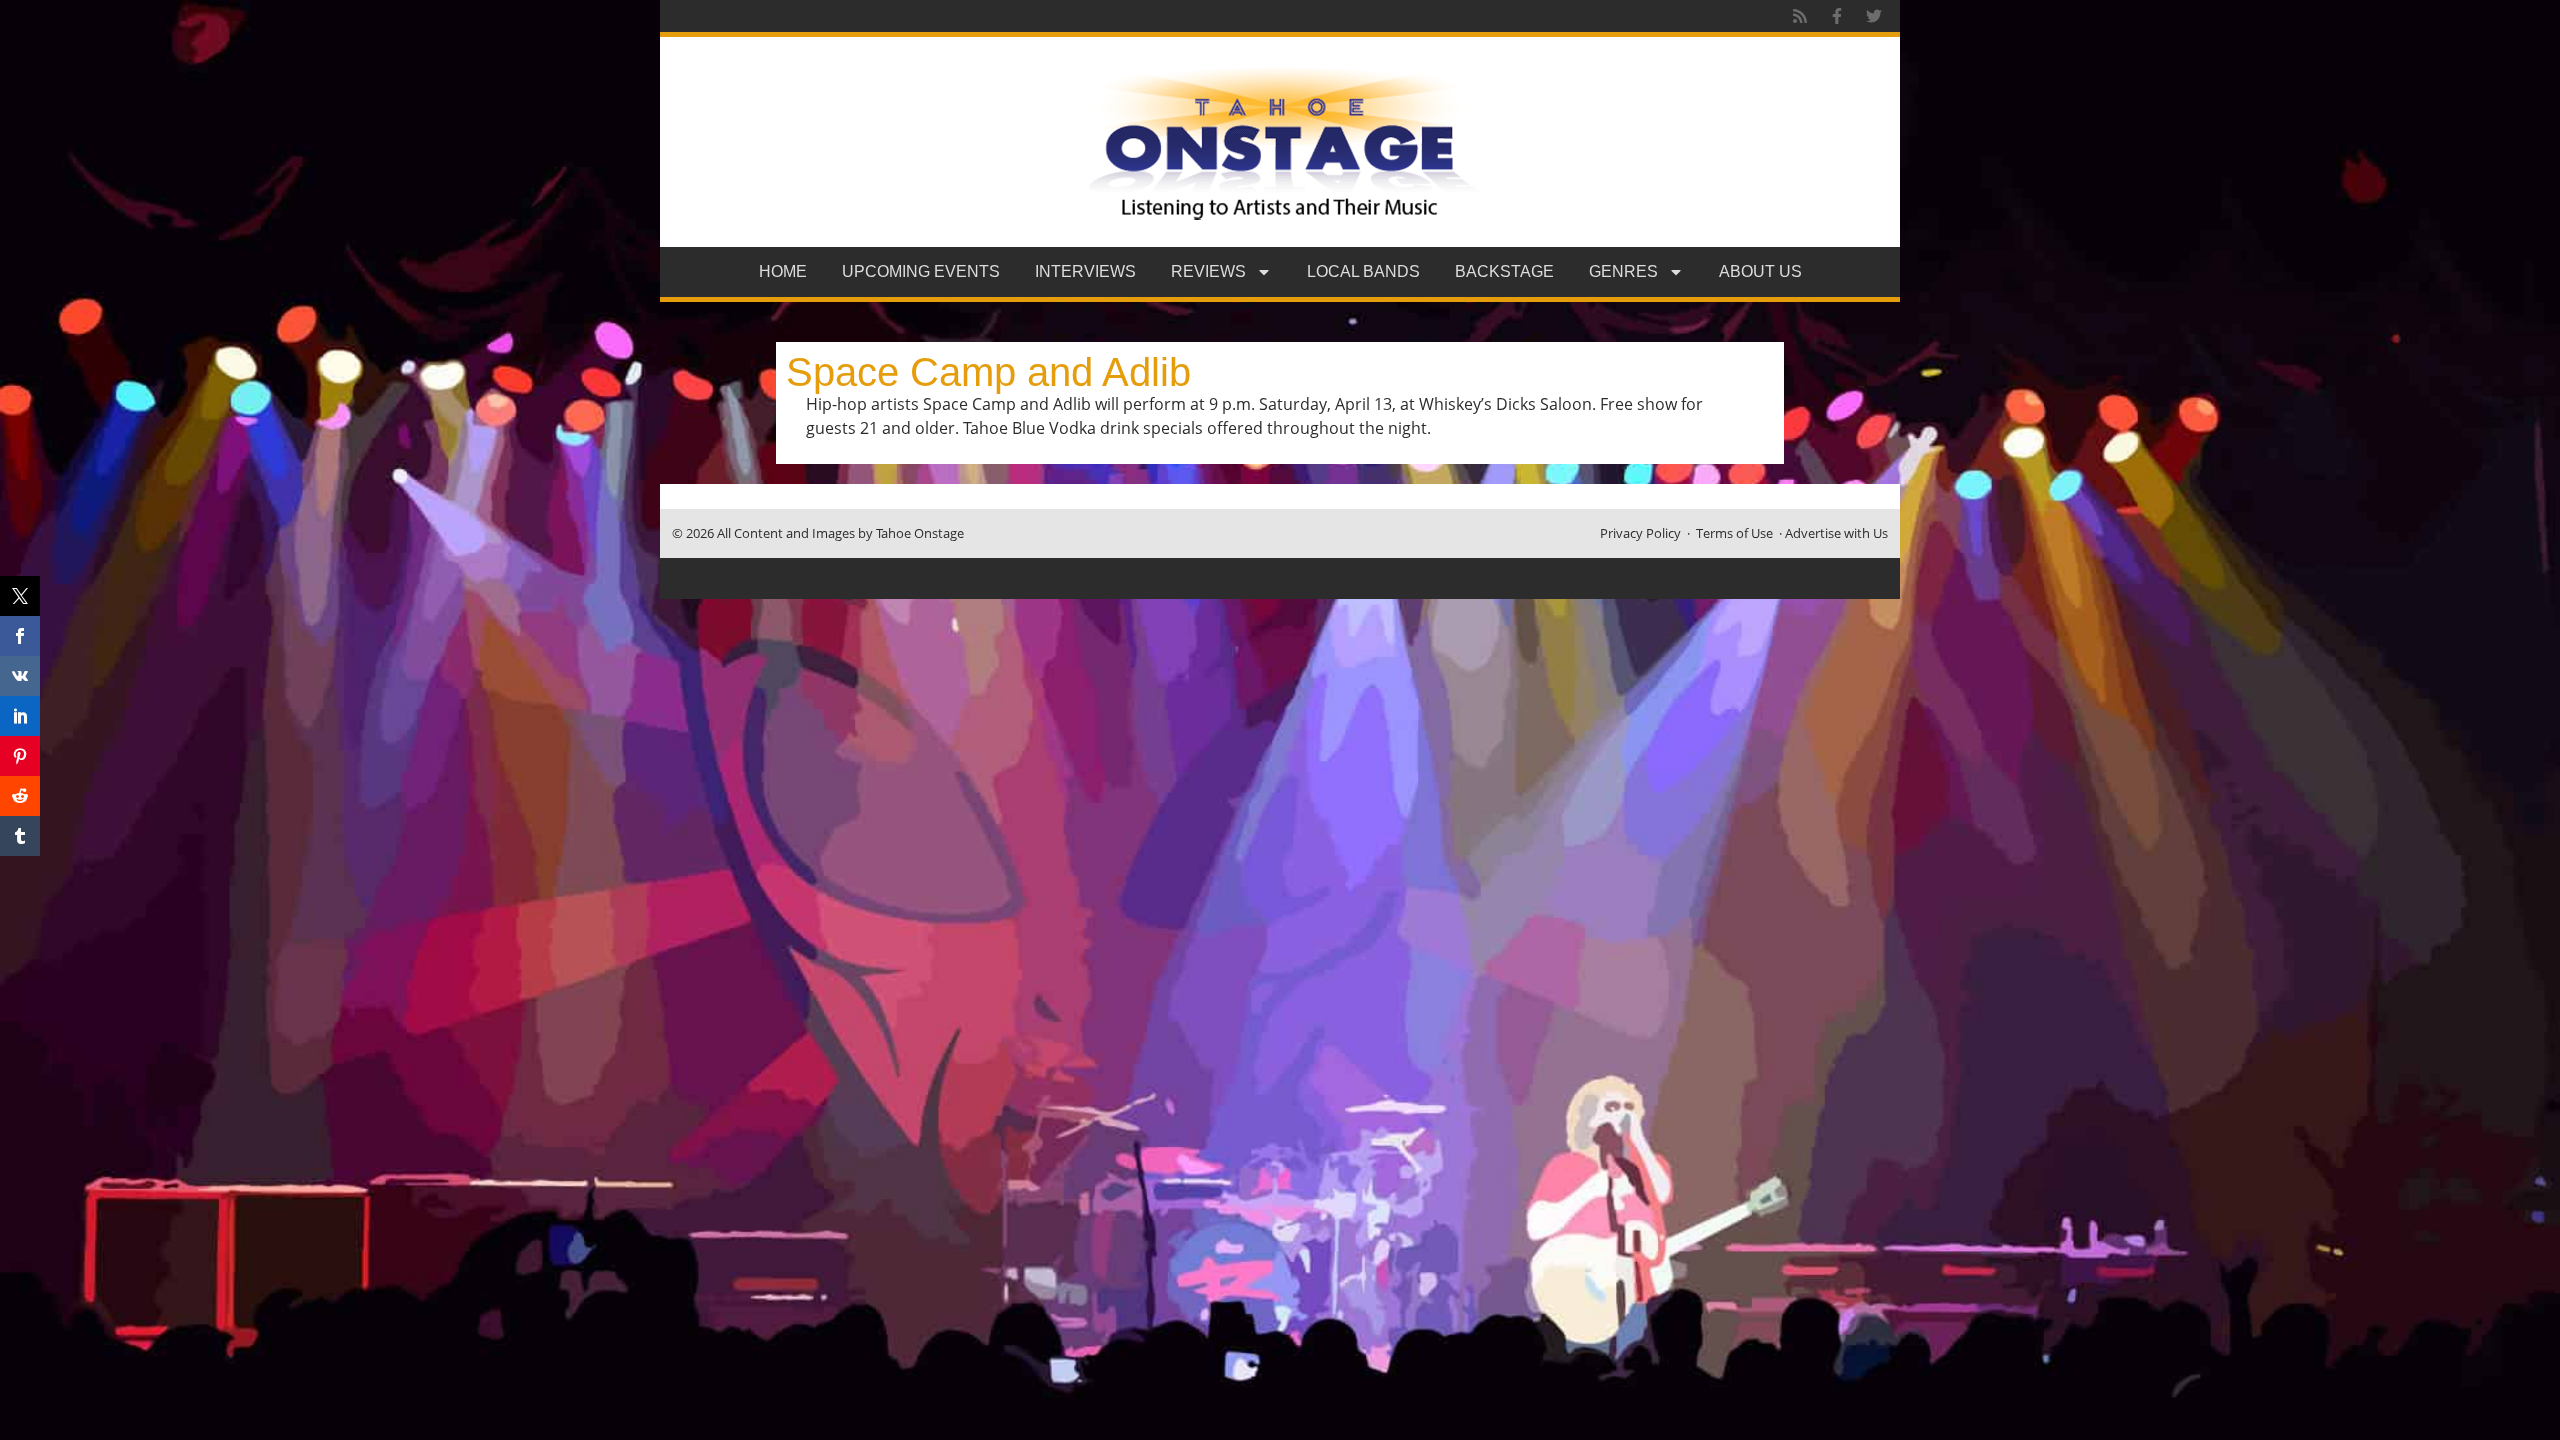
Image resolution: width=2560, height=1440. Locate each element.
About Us (1760, 271)
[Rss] (1800, 16)
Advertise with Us (1836, 533)
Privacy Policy (1640, 533)
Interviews (1085, 271)
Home (783, 271)
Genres (1623, 271)
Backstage (1504, 271)
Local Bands (1363, 271)
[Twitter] (1874, 16)
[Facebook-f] (1837, 16)
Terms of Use (1734, 533)
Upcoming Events (921, 271)
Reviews (1208, 271)
